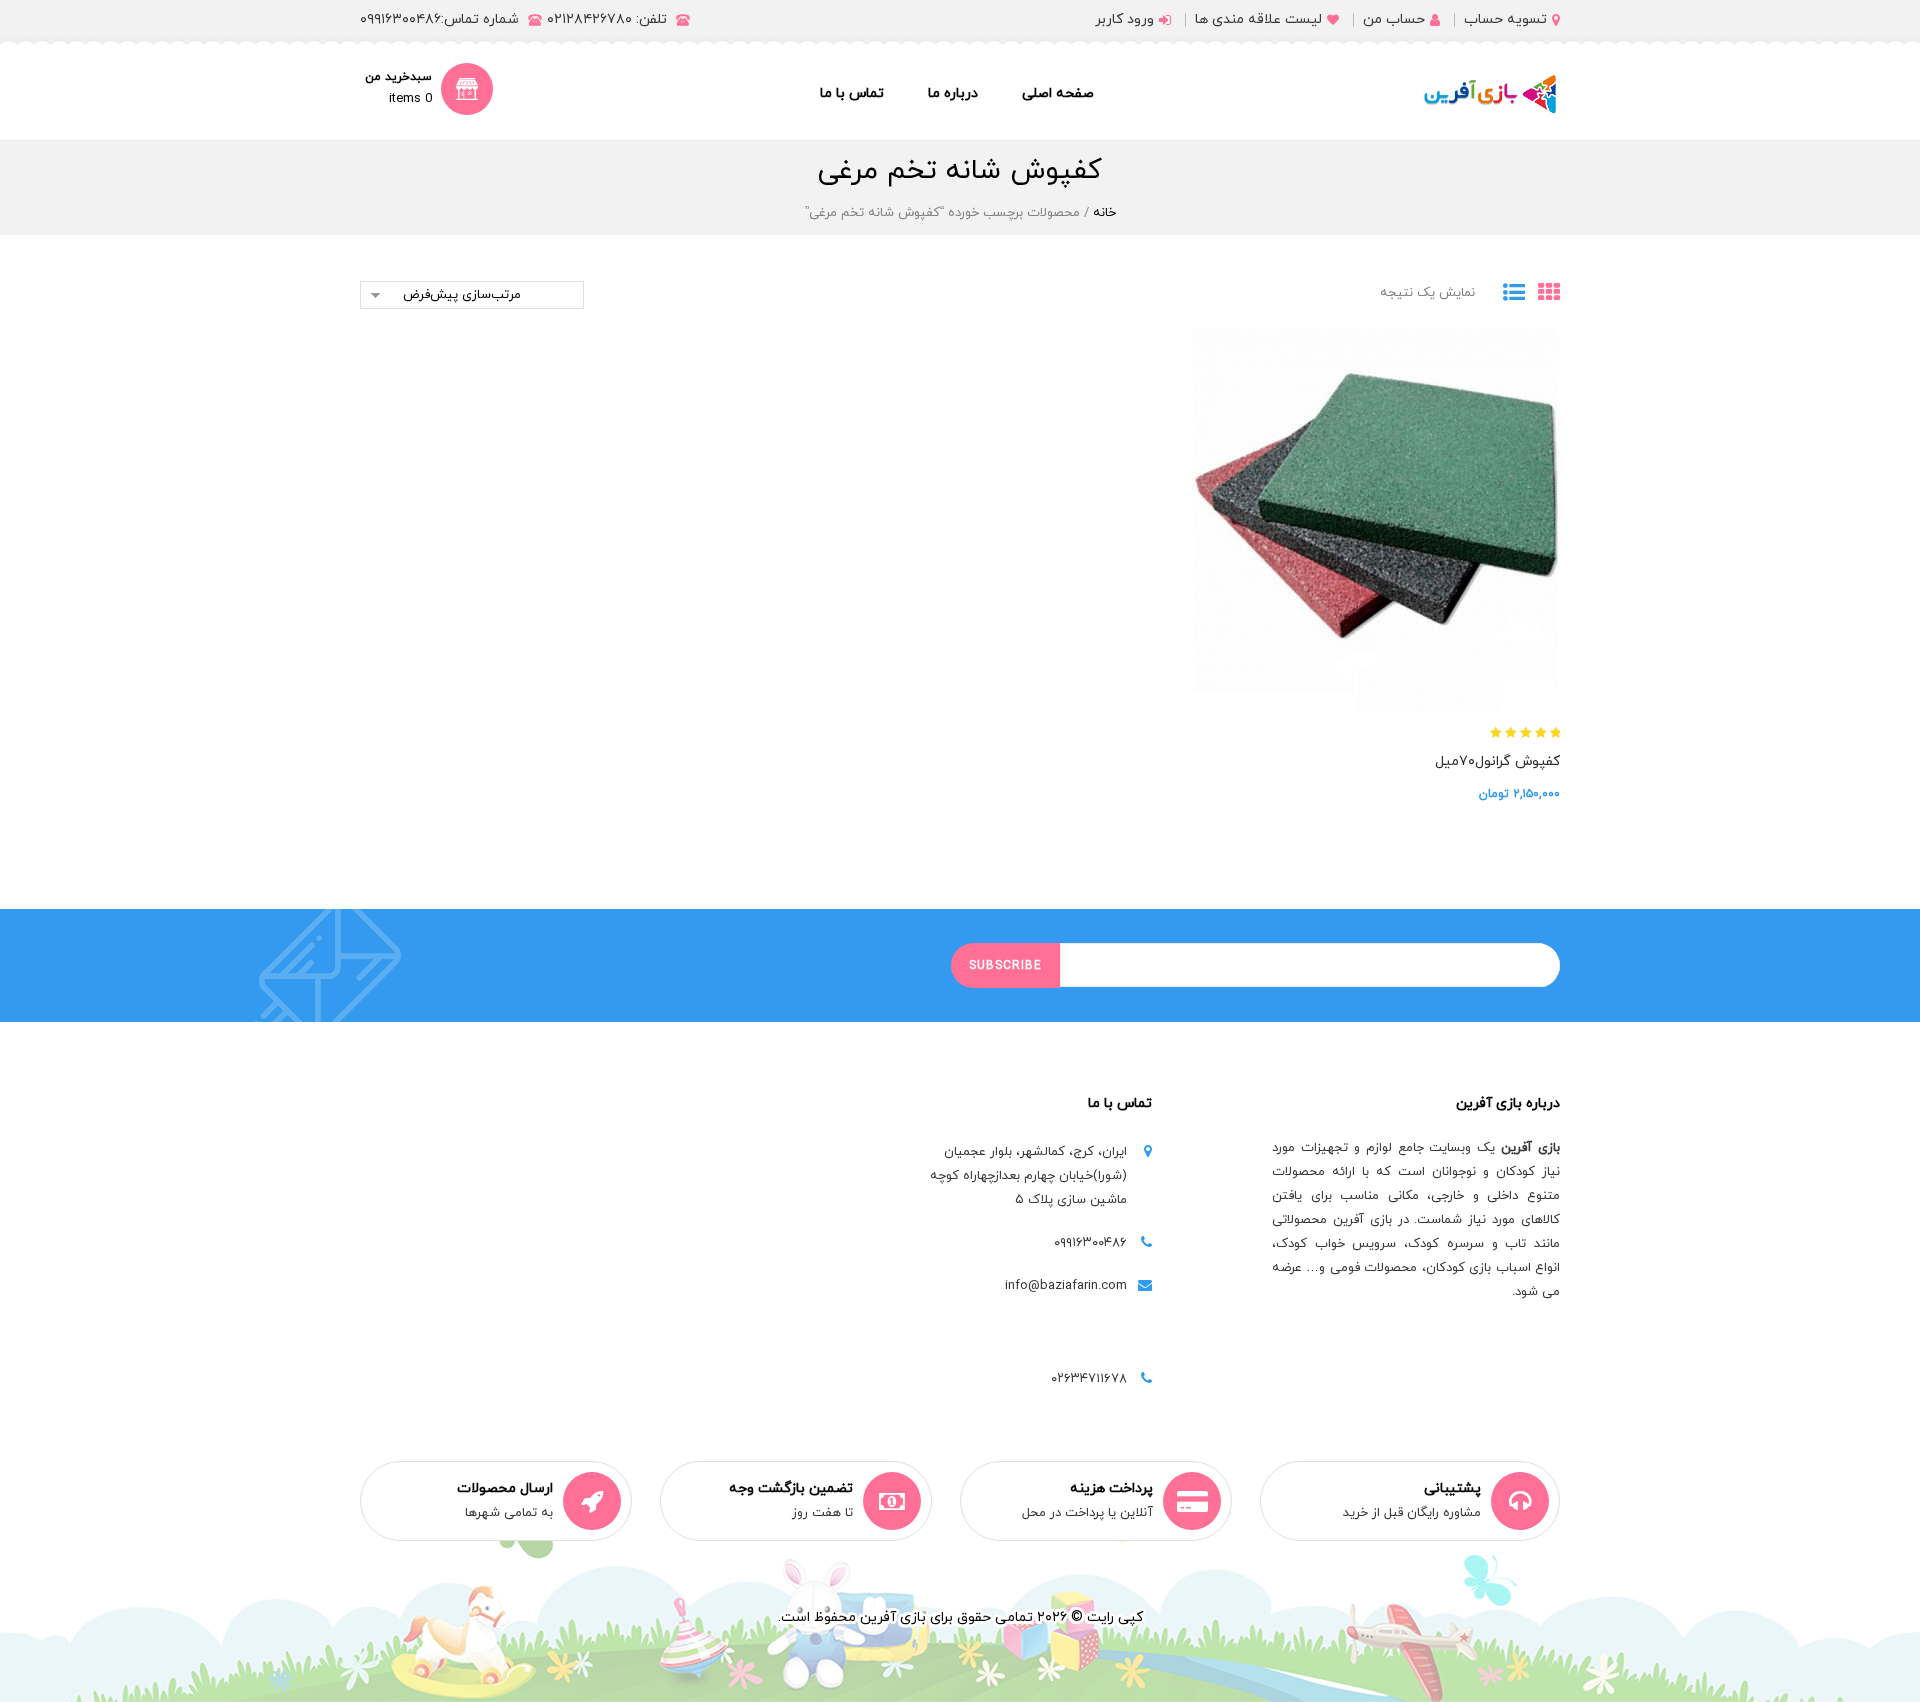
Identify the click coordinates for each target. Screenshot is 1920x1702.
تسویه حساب (1505, 19)
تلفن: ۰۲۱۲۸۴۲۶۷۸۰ (607, 19)
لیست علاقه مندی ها (1258, 19)
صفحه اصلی (1058, 93)
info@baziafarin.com (1066, 1286)
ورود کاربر (1124, 19)
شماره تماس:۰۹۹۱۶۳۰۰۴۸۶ (439, 19)
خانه (1104, 213)
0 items (410, 99)
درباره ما (953, 93)
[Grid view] (1542, 294)
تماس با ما (852, 93)
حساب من (1394, 19)
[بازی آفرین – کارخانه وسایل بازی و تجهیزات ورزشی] (1490, 94)
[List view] (1507, 294)
